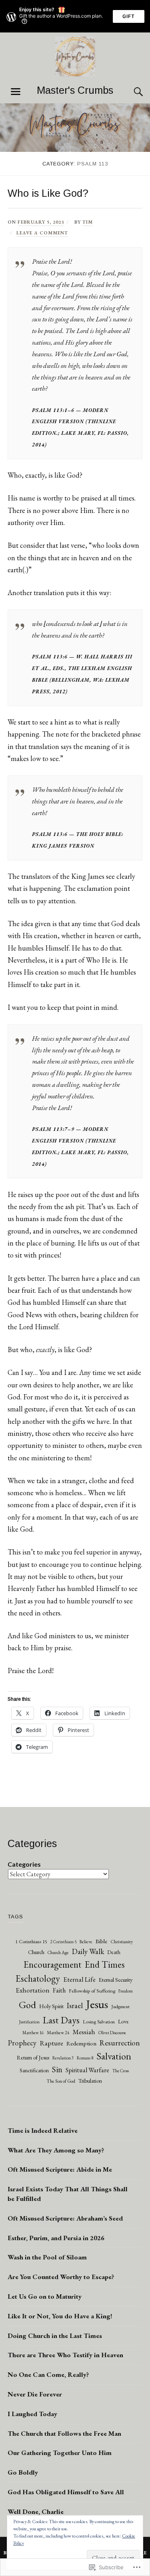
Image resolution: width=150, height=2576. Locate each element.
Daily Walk (88, 1951)
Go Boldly (23, 2472)
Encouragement (53, 1964)
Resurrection (120, 2043)
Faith (59, 1990)
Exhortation (33, 1990)
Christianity (122, 1942)
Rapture (51, 2043)
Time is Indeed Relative (43, 2130)
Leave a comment (42, 233)
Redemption (81, 2043)
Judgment (120, 2007)
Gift (129, 16)
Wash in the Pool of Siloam (47, 2257)
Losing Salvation (99, 2022)
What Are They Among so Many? (56, 2150)
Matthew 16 (33, 2033)
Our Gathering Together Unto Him (60, 2453)
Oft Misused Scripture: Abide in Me (60, 2169)
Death (114, 1952)
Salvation (114, 2056)
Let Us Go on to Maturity (45, 2296)
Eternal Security (116, 1979)
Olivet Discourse (112, 2033)
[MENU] (16, 92)
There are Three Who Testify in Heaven (65, 2355)
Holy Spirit (51, 2006)
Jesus (97, 2004)
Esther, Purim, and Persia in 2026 (56, 2238)
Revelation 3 (63, 2058)
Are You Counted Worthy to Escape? (61, 2277)
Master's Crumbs (75, 90)
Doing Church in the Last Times (55, 2336)
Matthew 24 (58, 2032)
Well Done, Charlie (36, 2511)
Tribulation (90, 2081)
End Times (105, 1964)
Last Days (61, 2020)
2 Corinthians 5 (63, 1942)
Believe (86, 1941)
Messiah (84, 2032)
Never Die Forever (35, 2394)
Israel (75, 2006)
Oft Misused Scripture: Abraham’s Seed (65, 2218)
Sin (57, 2069)
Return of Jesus (33, 2057)
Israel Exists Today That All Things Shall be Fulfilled (68, 2194)
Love (123, 2021)
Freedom (126, 1991)
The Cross (121, 2071)
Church (36, 1952)
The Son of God (61, 2081)
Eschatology (38, 1978)
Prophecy (22, 2043)
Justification (29, 2022)
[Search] (130, 92)
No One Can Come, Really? (48, 2374)
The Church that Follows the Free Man (64, 2433)
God (27, 2005)
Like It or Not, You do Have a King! (60, 2316)
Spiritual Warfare (87, 2070)
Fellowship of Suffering (92, 1991)
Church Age (58, 1952)
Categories (24, 1864)
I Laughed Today (32, 2414)
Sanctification (34, 2070)
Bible (101, 1941)
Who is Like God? (48, 193)
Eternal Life (79, 1979)
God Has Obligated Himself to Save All (66, 2492)
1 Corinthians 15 (31, 1941)
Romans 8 (85, 2058)
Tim (88, 222)
